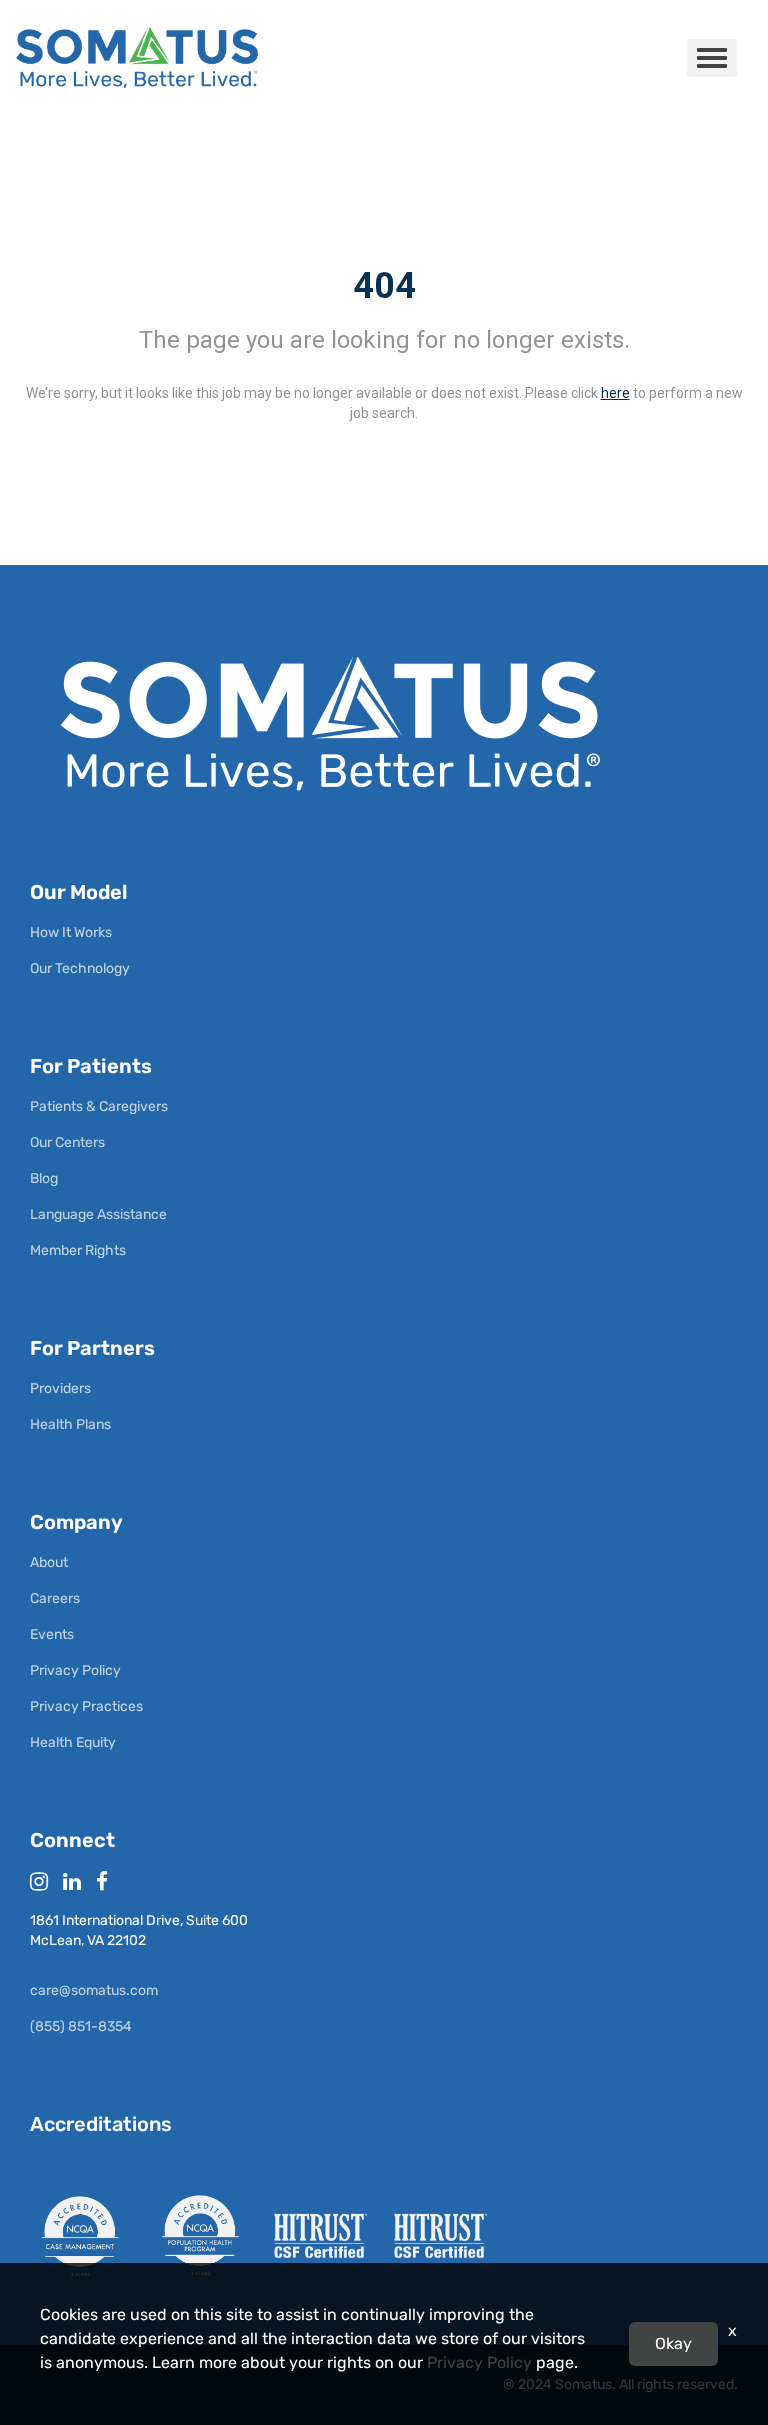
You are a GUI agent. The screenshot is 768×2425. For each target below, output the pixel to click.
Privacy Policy (479, 2362)
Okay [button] (673, 2343)
